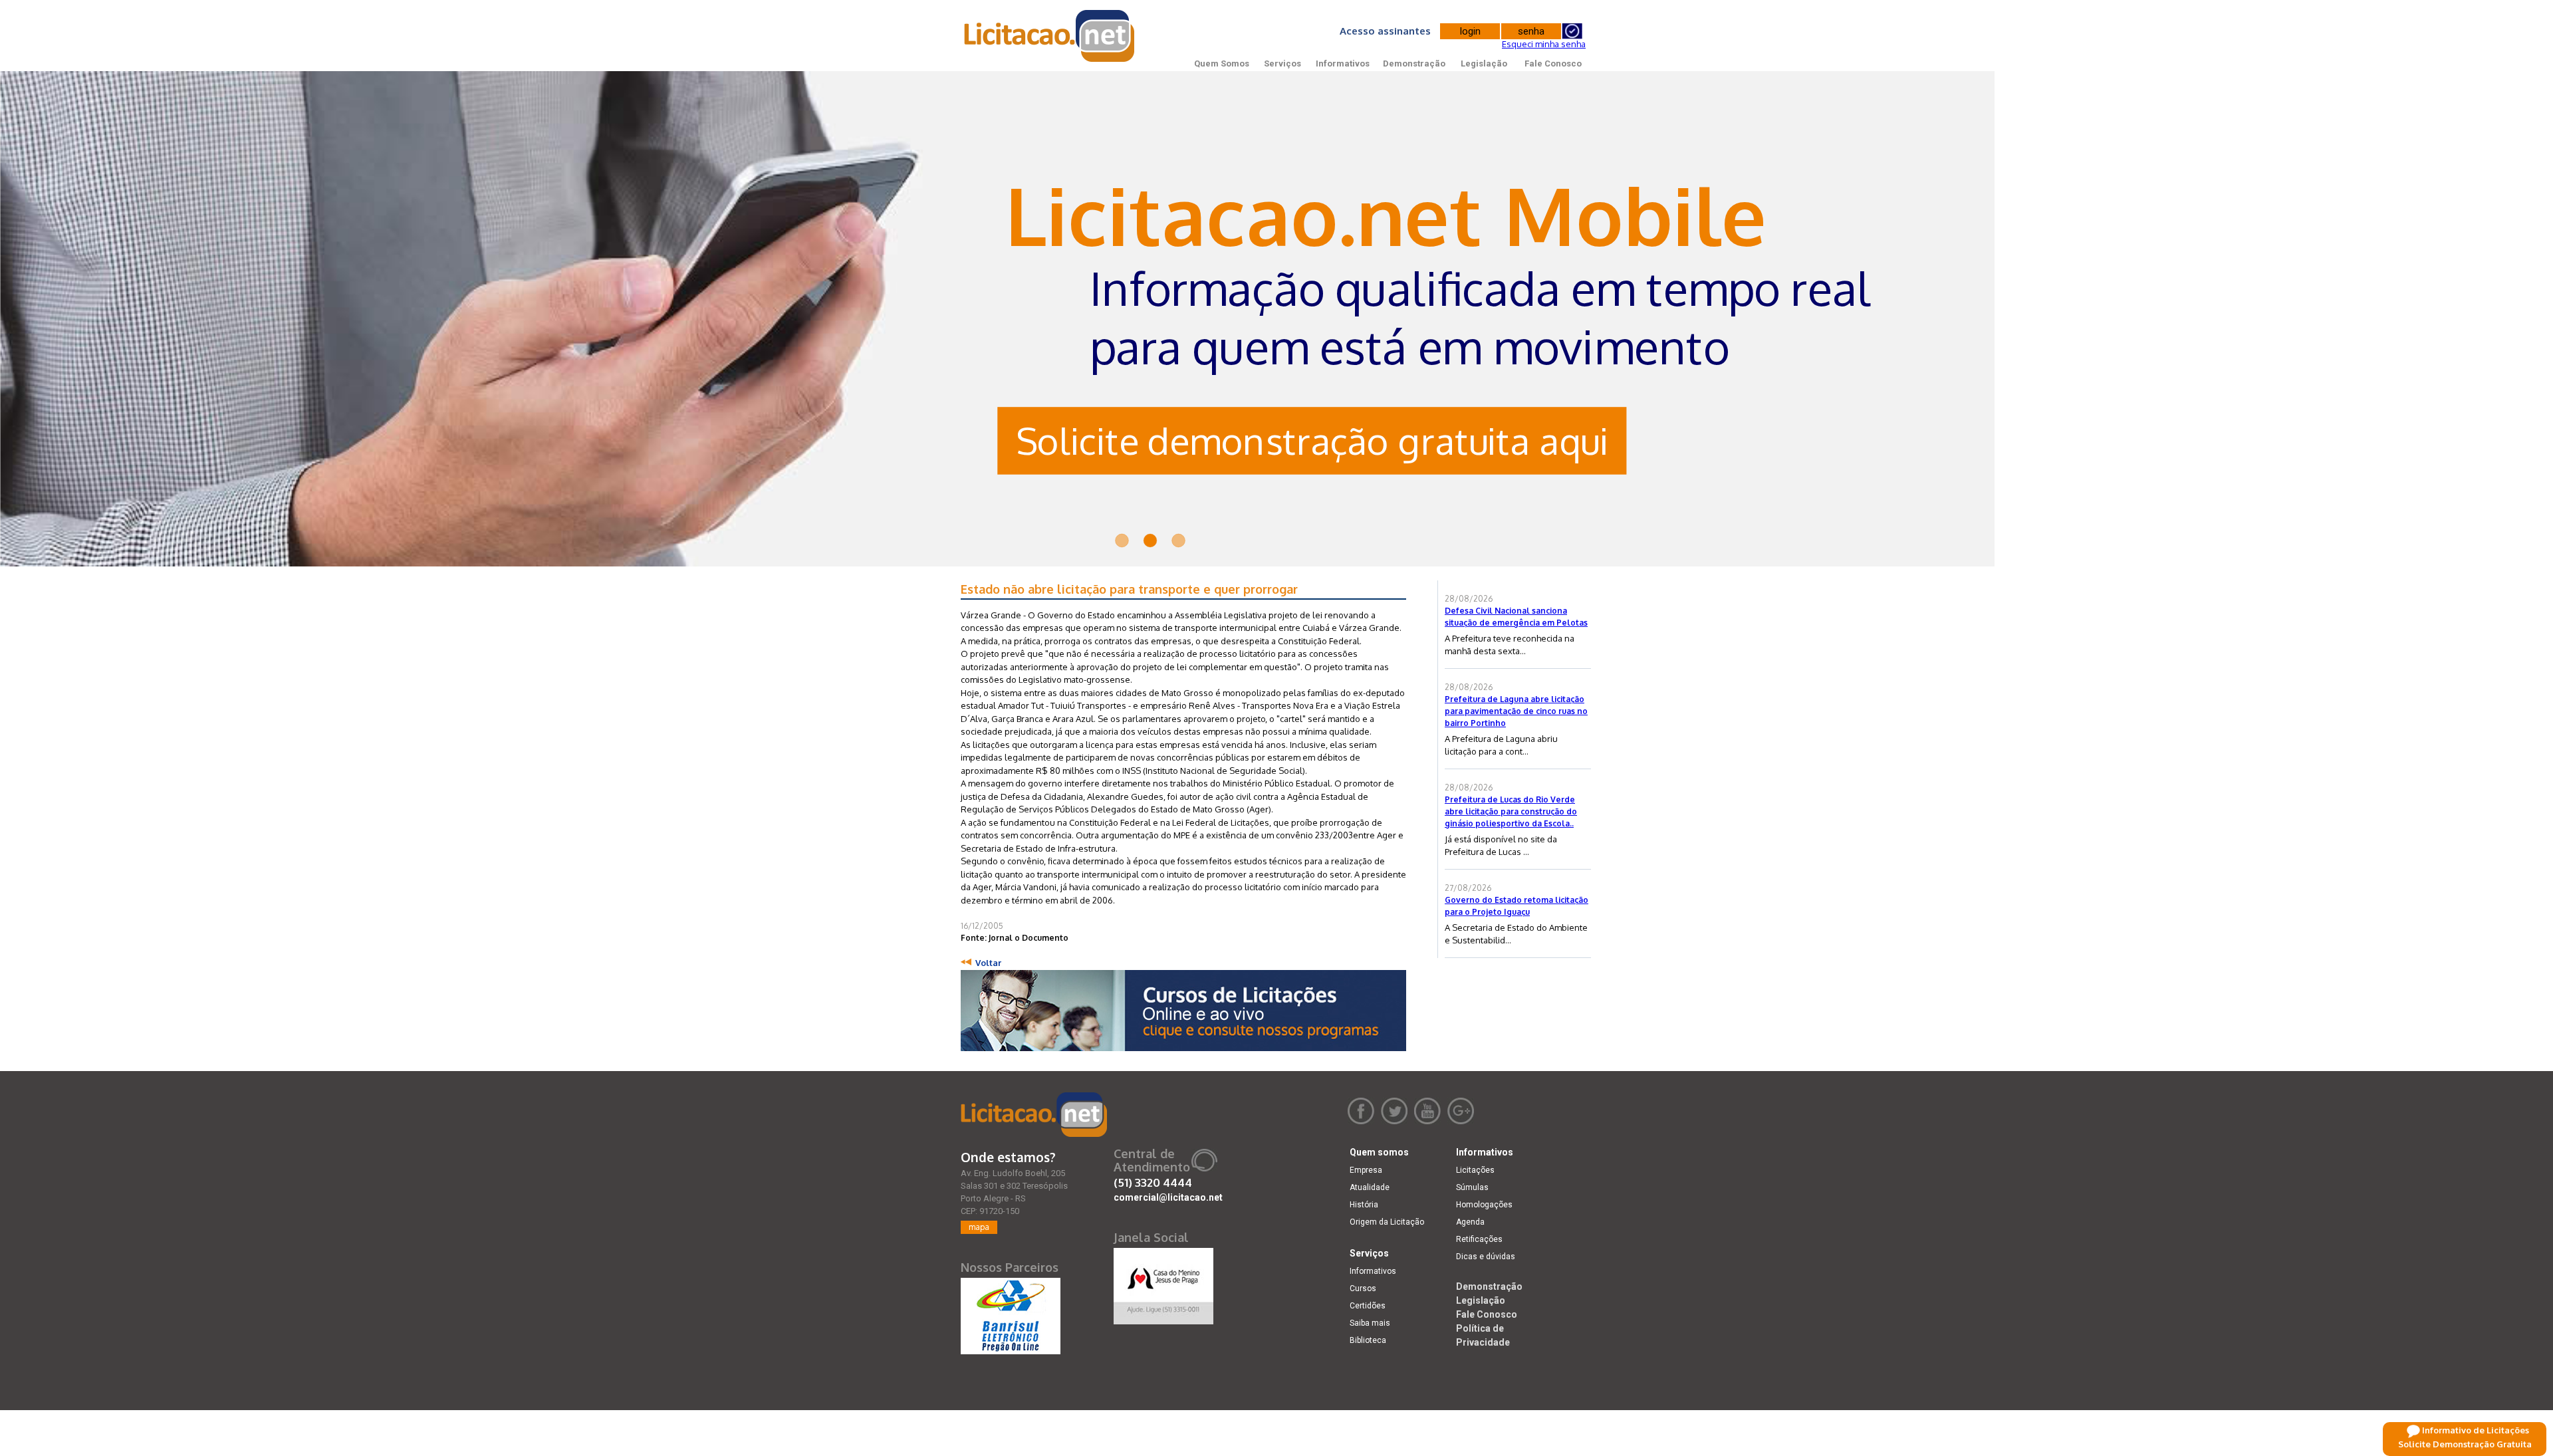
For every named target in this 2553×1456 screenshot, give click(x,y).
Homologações (1484, 1205)
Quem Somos (1222, 63)
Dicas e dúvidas (1486, 1257)
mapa (979, 1227)
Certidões (1368, 1306)
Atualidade (1370, 1187)
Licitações (1475, 1170)
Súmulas (1472, 1187)
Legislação (1484, 63)
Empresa (1366, 1170)
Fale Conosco (1553, 63)
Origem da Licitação (1387, 1222)
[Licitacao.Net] (1050, 36)
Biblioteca (1368, 1340)
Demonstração (1414, 63)
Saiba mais (1370, 1323)
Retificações (1479, 1239)
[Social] (1163, 1283)
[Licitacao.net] (1034, 1115)
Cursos (1363, 1288)
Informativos (1343, 63)
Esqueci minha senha (1544, 44)
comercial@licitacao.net (1168, 1197)
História (1364, 1205)
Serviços (1282, 63)
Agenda (1470, 1222)
